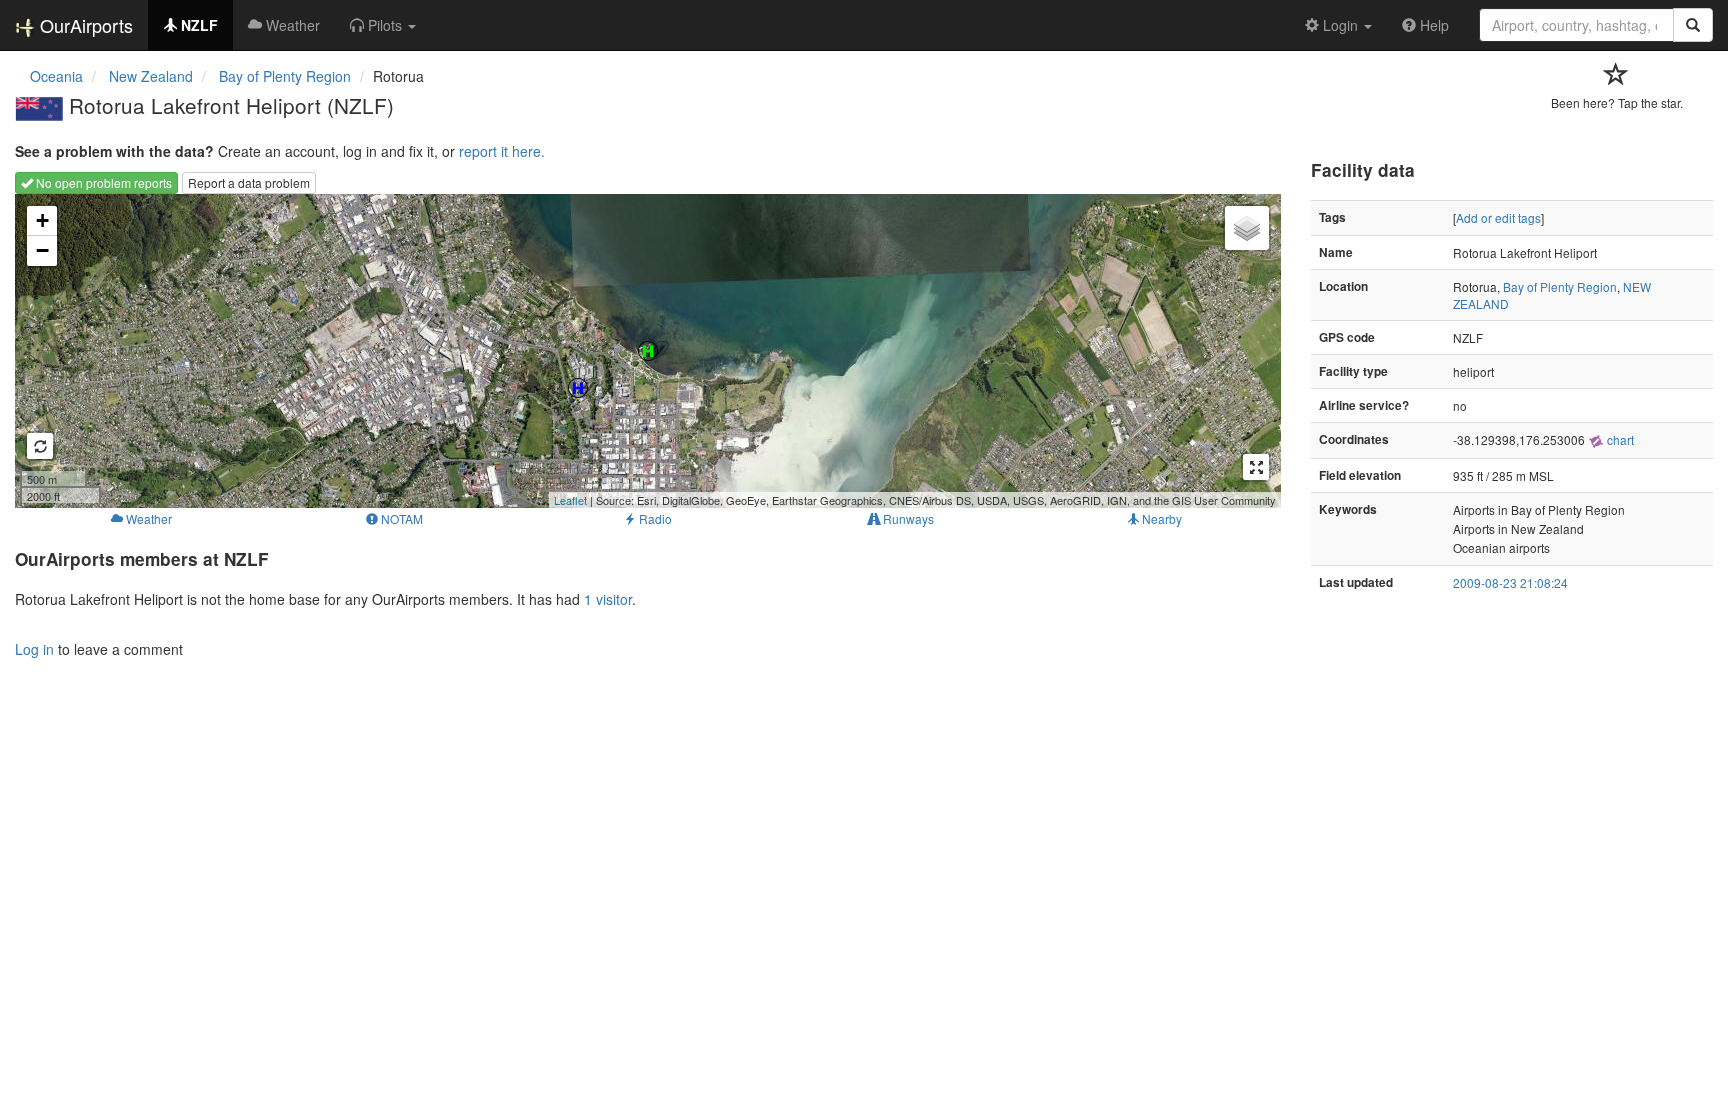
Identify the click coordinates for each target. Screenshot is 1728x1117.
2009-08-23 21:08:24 (1510, 582)
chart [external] (1619, 439)
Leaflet (570, 500)
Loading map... (645, 351)
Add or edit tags (1498, 217)
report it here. (502, 151)
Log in (34, 649)
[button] (383, 25)
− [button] (42, 250)
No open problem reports (102, 182)
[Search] (1693, 25)
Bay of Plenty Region (1560, 286)
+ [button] (42, 220)
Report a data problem (249, 182)
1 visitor (608, 599)
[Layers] (1247, 228)
